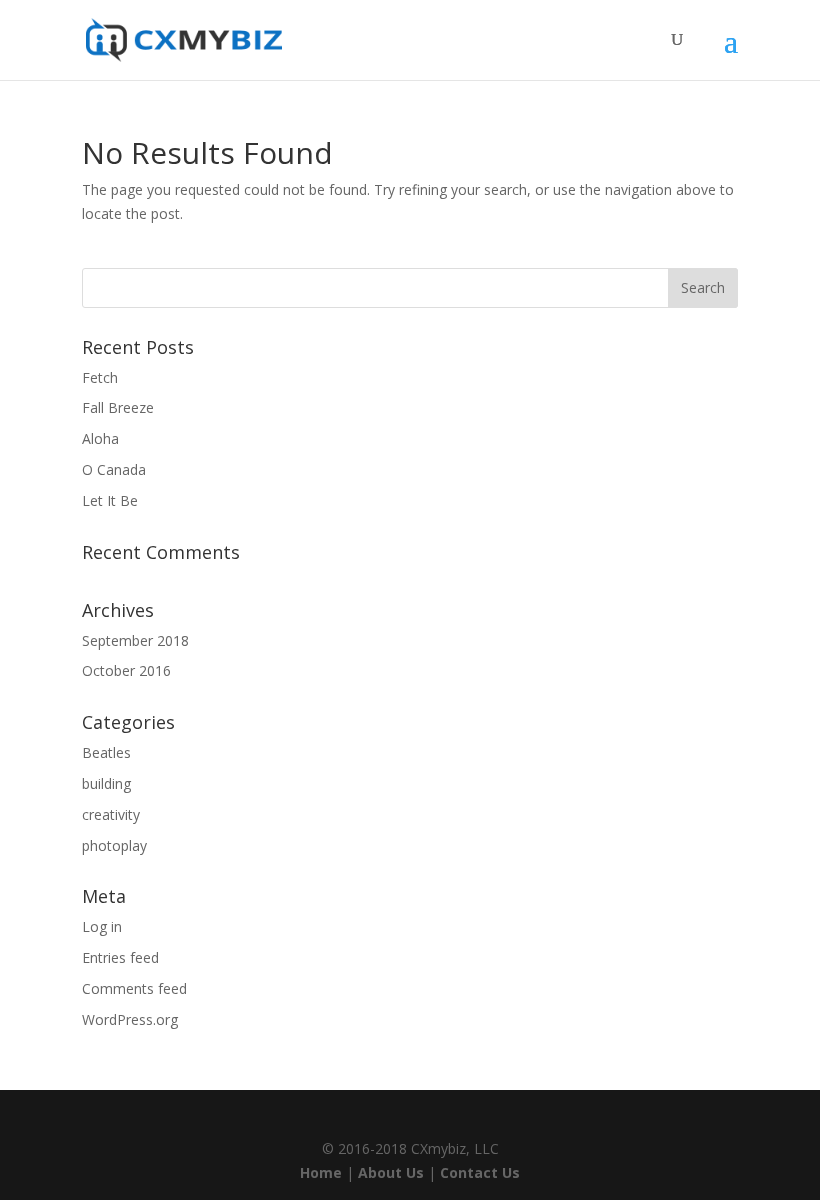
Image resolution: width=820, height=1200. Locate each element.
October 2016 (126, 670)
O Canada (114, 469)
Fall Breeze (118, 407)
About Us (391, 1172)
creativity (111, 814)
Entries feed (120, 957)
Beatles (106, 752)
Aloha (100, 438)
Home (321, 1172)
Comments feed (134, 988)
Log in (102, 926)
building (106, 783)
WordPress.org (130, 1019)
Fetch (100, 377)
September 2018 (135, 640)
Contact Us (480, 1172)
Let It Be (110, 500)
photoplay (114, 845)
